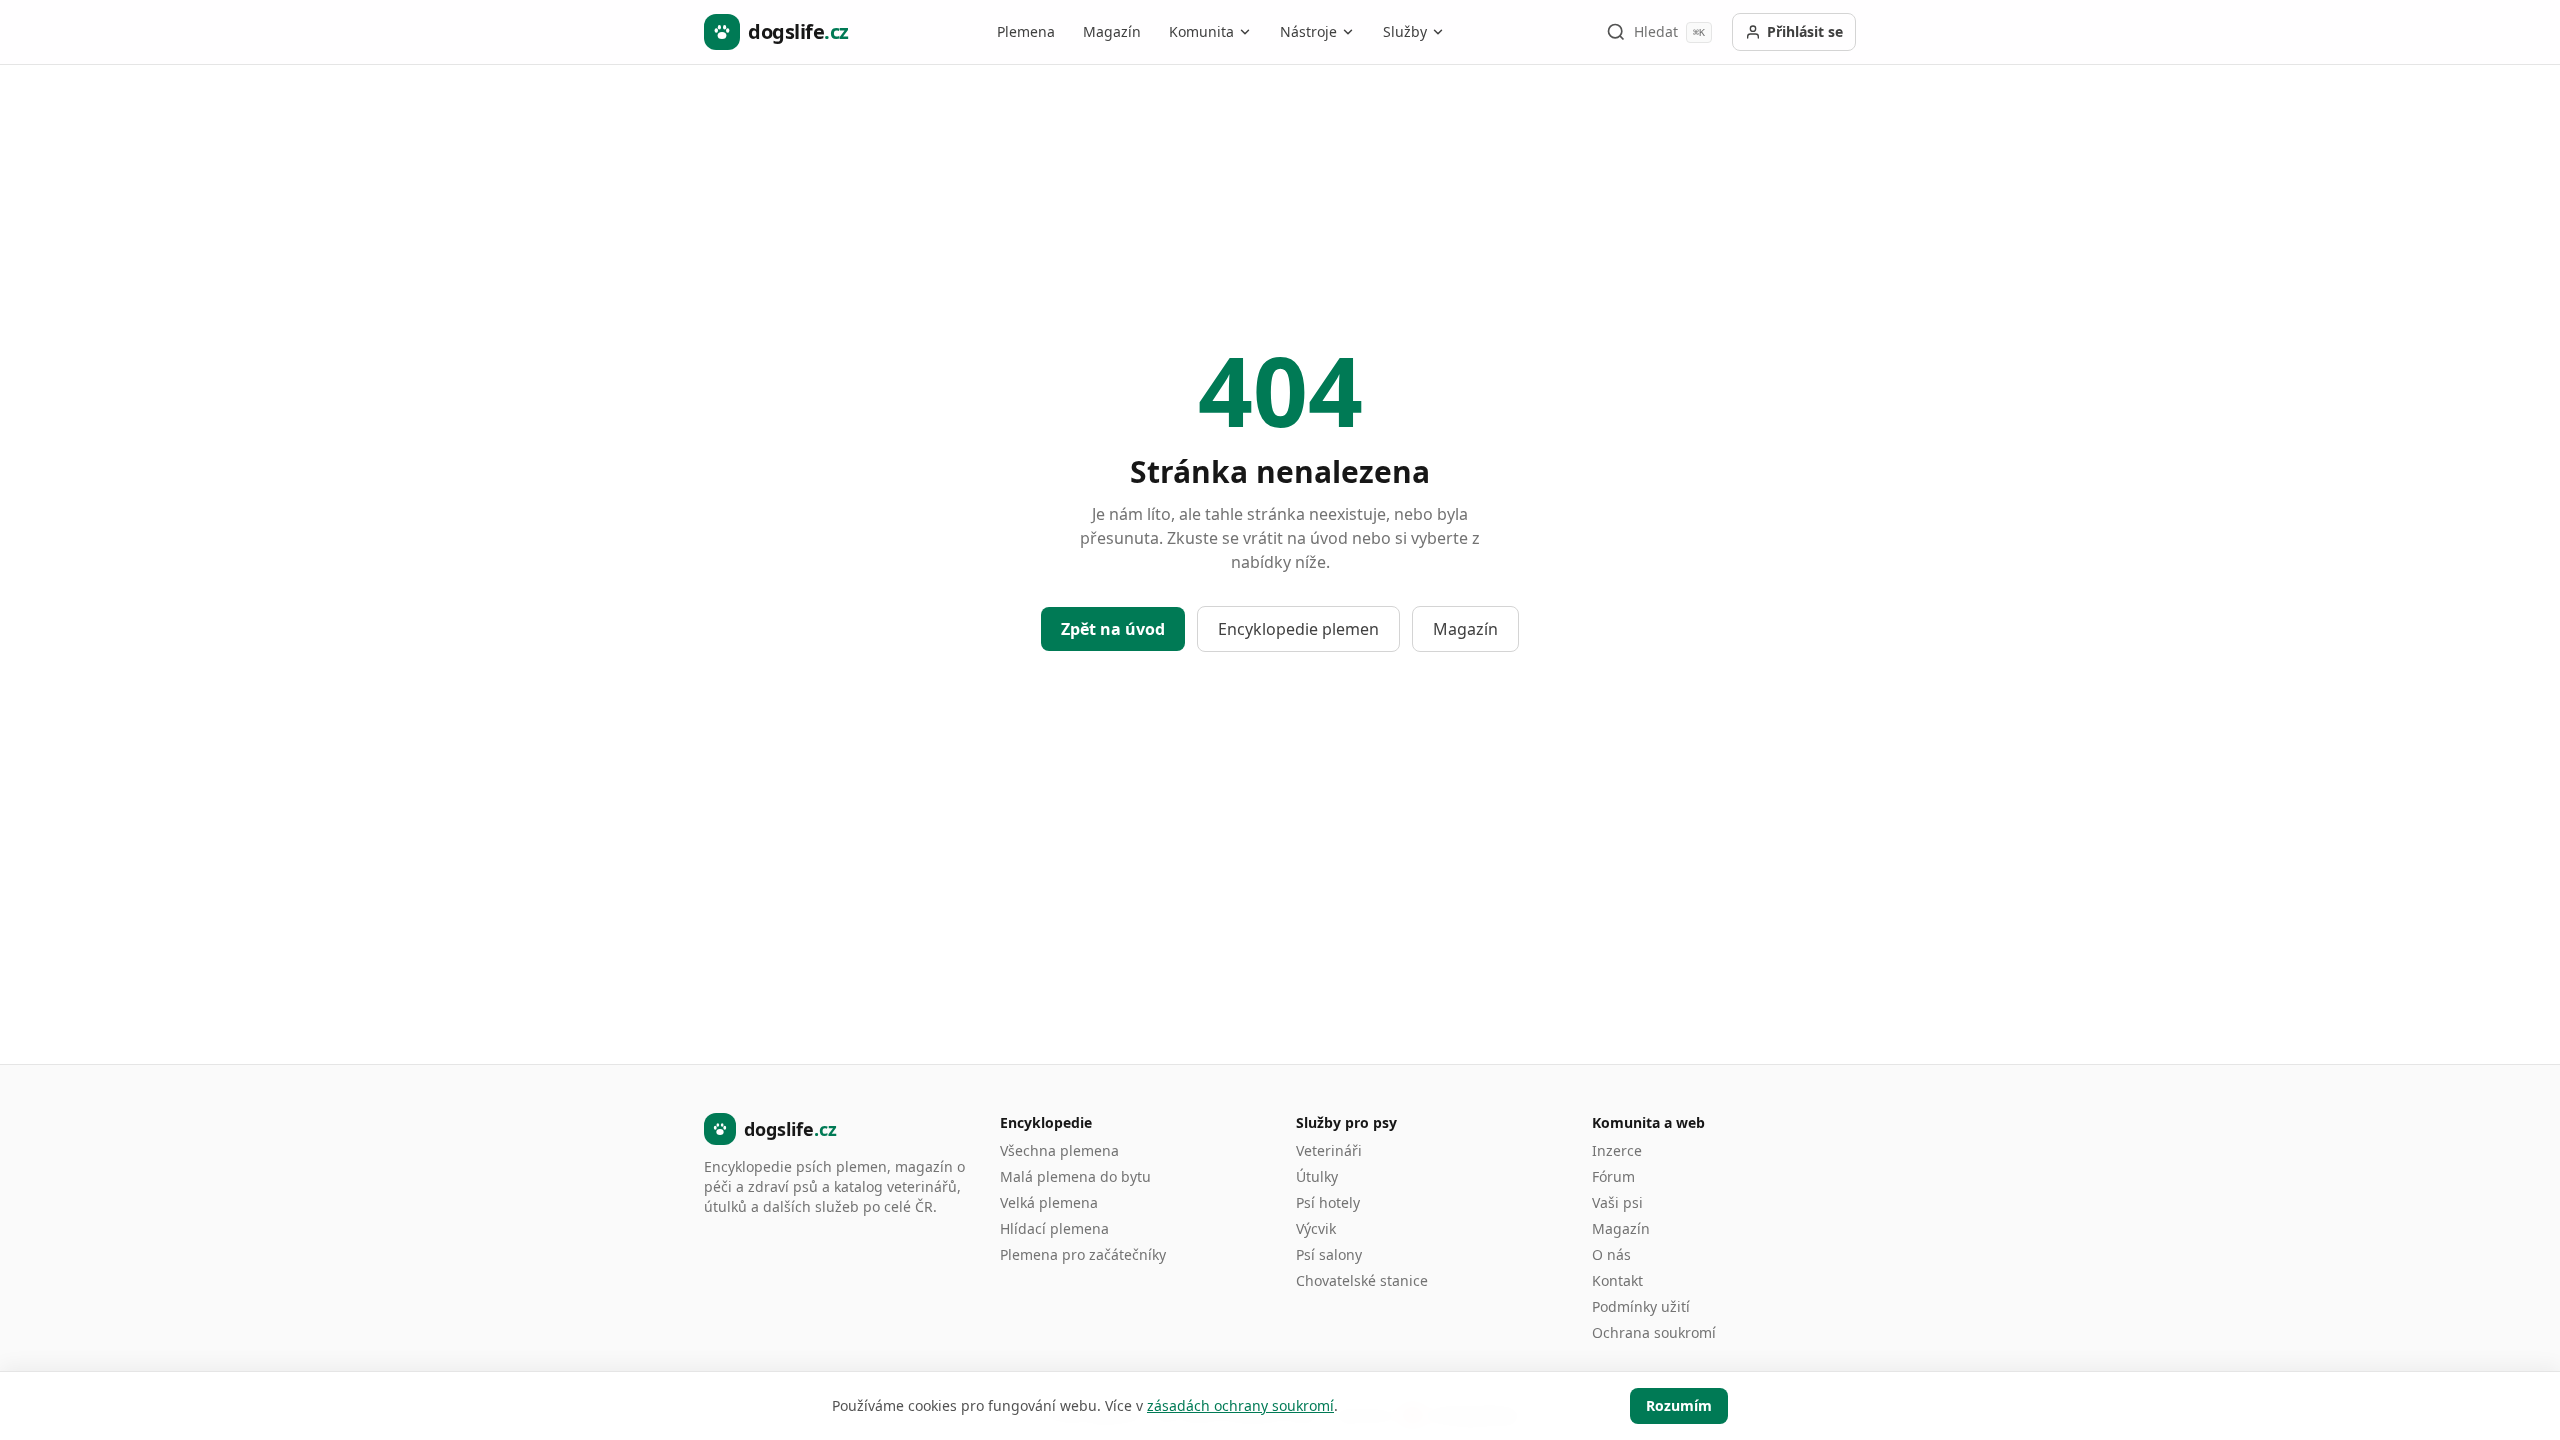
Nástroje (1308, 31)
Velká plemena (1049, 1202)
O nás (1611, 1254)
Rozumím (1679, 1405)
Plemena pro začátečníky (1083, 1254)
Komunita (1201, 31)
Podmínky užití (1641, 1306)
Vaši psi (1617, 1202)
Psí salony (1329, 1254)
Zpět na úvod (1113, 629)
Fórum (1613, 1176)
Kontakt (1617, 1280)
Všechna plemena (1059, 1150)
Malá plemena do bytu (1075, 1176)
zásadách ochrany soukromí (1240, 1405)
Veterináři (1329, 1150)
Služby (1405, 31)
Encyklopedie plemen (1298, 629)
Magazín (1112, 31)
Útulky (1317, 1176)
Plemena (1026, 31)
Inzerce (1617, 1150)
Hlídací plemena (1054, 1228)
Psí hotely (1328, 1202)
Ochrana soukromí (1654, 1332)
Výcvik (1316, 1228)
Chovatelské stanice (1362, 1280)
